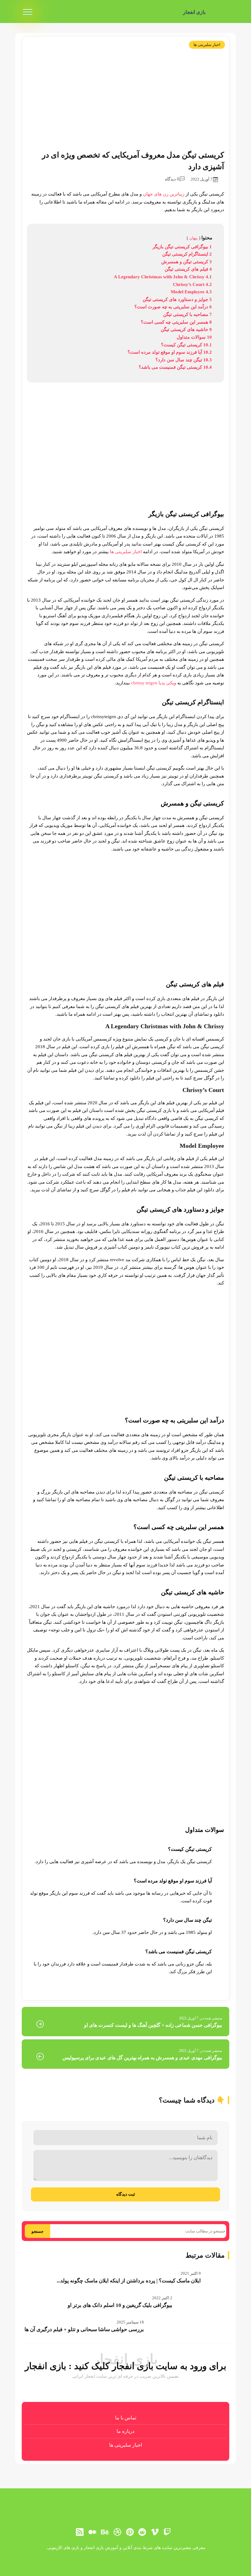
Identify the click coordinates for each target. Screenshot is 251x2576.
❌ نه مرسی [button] (125, 1327)
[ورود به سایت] (125, 1266)
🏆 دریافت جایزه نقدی (126, 1310)
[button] (125, 1288)
